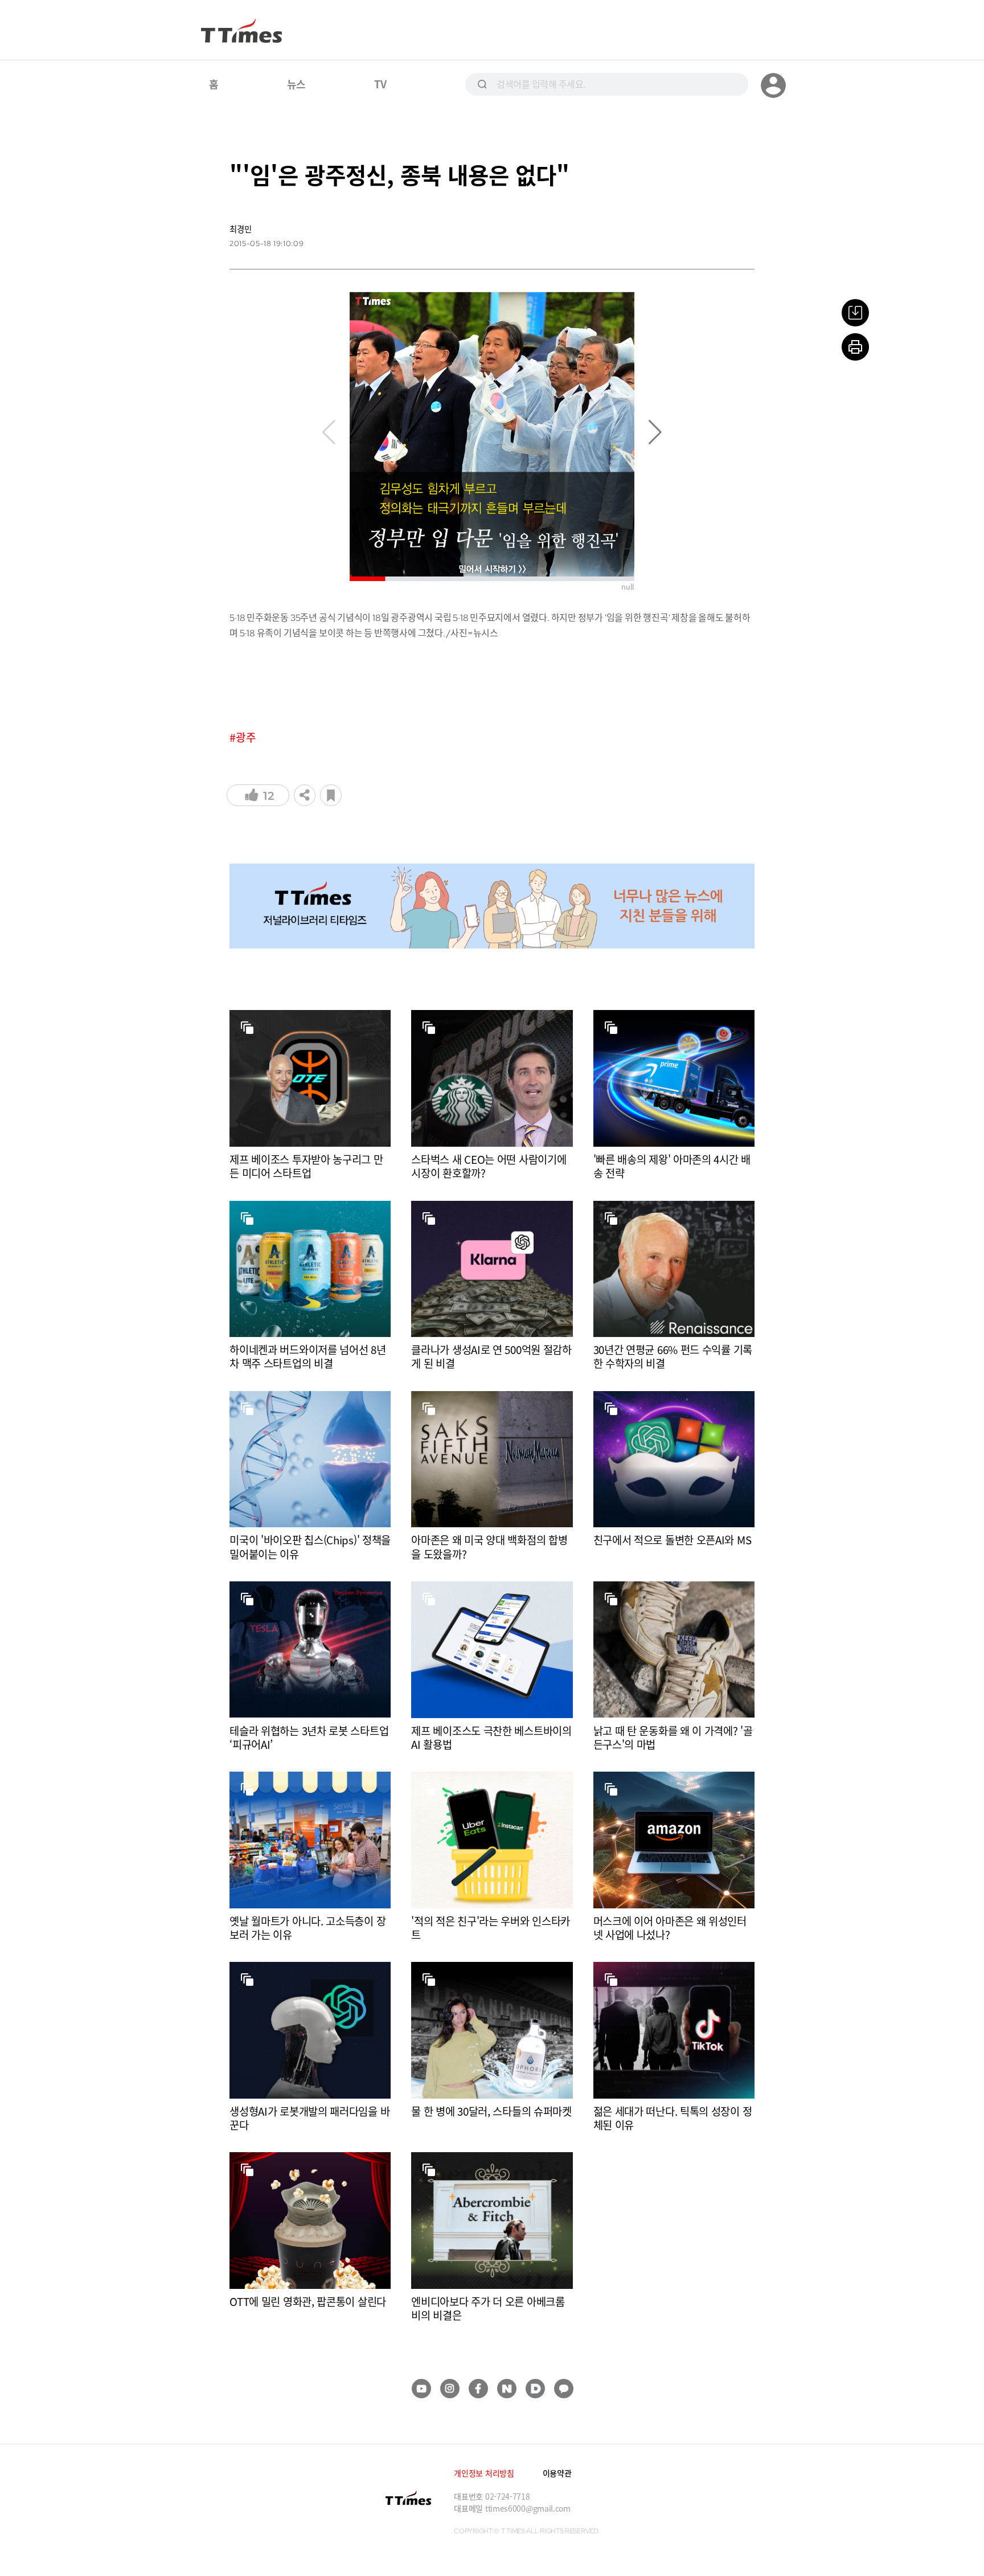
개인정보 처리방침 (484, 2473)
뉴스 (296, 84)
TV (380, 84)
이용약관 (557, 2473)
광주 (246, 737)
